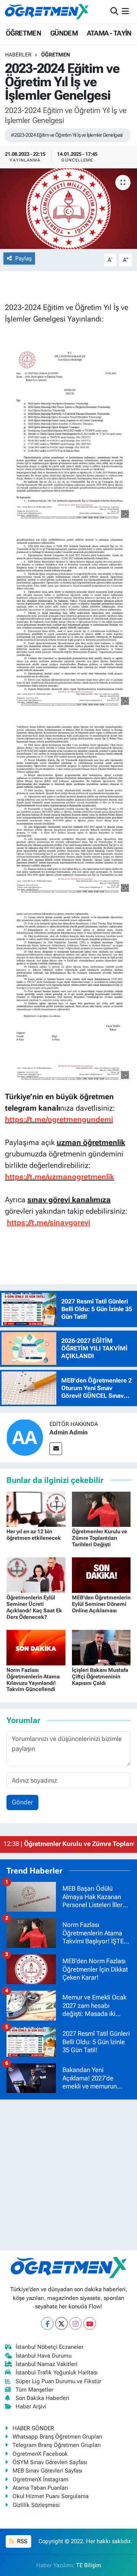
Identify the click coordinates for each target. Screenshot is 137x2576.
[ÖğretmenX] (47, 11)
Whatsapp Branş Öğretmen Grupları (57, 2437)
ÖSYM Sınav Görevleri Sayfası (50, 2462)
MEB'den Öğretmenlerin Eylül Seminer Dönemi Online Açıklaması (101, 1604)
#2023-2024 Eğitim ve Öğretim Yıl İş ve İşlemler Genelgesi (67, 135)
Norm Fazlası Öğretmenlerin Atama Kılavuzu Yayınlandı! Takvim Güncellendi (33, 1680)
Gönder (22, 1802)
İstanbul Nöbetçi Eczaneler (49, 2347)
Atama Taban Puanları (40, 2488)
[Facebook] (47, 2323)
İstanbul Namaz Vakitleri (47, 2364)
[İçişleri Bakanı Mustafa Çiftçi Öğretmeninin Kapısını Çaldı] (101, 1647)
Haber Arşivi (31, 2406)
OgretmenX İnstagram (41, 2479)
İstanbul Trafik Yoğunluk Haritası (57, 2373)
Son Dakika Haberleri (42, 2398)
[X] (61, 2323)
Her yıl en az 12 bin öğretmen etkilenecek (34, 1535)
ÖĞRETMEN (23, 33)
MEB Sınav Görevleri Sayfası (48, 2471)
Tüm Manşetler (34, 2390)
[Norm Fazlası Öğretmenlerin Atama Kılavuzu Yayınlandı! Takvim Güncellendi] (36, 1647)
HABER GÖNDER (33, 2428)
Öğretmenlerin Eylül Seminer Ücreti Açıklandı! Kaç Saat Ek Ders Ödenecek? (34, 1607)
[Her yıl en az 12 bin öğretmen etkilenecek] (36, 1508)
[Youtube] (90, 2323)
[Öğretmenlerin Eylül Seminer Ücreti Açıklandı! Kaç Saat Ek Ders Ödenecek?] (36, 1575)
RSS (22, 2541)
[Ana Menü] (125, 11)
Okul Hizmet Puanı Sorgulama (51, 2496)
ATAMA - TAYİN (109, 33)
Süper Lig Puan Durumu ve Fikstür (58, 2381)
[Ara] (114, 11)
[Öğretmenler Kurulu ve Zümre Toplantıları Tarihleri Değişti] (101, 1508)
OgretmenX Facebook (40, 2454)
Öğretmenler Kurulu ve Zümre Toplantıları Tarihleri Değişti (100, 1538)
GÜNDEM (64, 33)
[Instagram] (76, 2323)
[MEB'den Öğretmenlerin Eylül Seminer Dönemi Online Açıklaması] (101, 1575)
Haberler (18, 55)
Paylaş (23, 258)
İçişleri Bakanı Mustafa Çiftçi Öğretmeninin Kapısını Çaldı (100, 1676)
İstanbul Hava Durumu (44, 2356)
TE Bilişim (89, 2565)
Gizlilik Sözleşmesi (36, 2505)
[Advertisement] (68, 2175)
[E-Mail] (56, 1449)
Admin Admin (68, 1432)
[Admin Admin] (25, 1437)
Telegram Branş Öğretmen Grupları (57, 2445)
